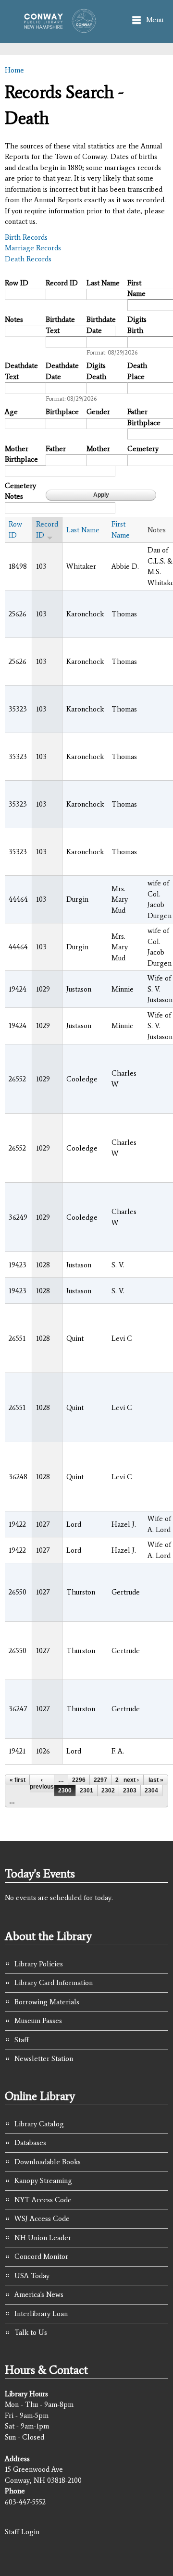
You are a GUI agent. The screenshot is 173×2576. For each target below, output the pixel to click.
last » (156, 1780)
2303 (130, 1791)
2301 (86, 1791)
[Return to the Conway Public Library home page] (57, 28)
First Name (136, 288)
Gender (98, 412)
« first (18, 1780)
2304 (151, 1791)
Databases (30, 2143)
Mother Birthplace (21, 454)
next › (131, 1780)
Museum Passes (38, 2021)
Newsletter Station (44, 2059)
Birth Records (26, 237)
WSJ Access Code (42, 2219)
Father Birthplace (144, 417)
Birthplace (62, 412)
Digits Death (96, 371)
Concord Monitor (41, 2257)
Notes (14, 319)
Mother (98, 449)
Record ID (62, 283)
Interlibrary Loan (41, 2314)
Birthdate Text (60, 325)
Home (14, 70)
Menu (155, 20)
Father (56, 449)
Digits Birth (137, 325)
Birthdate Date (101, 325)
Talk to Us (31, 2332)
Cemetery (143, 449)
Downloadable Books (48, 2162)
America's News (39, 2294)
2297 (100, 1780)
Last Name (103, 283)
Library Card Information (54, 1983)
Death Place (137, 371)
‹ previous (42, 1783)
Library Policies (39, 1964)
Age (11, 412)
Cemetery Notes (20, 491)
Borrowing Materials (47, 2002)
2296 (79, 1780)
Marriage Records (33, 248)
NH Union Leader (43, 2238)
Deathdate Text (21, 371)
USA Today (32, 2276)
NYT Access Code (43, 2200)
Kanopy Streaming (43, 2181)
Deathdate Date (62, 371)
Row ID (17, 283)
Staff (22, 2040)
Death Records (28, 259)
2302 (108, 1791)
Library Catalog (39, 2124)
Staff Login (22, 2532)
